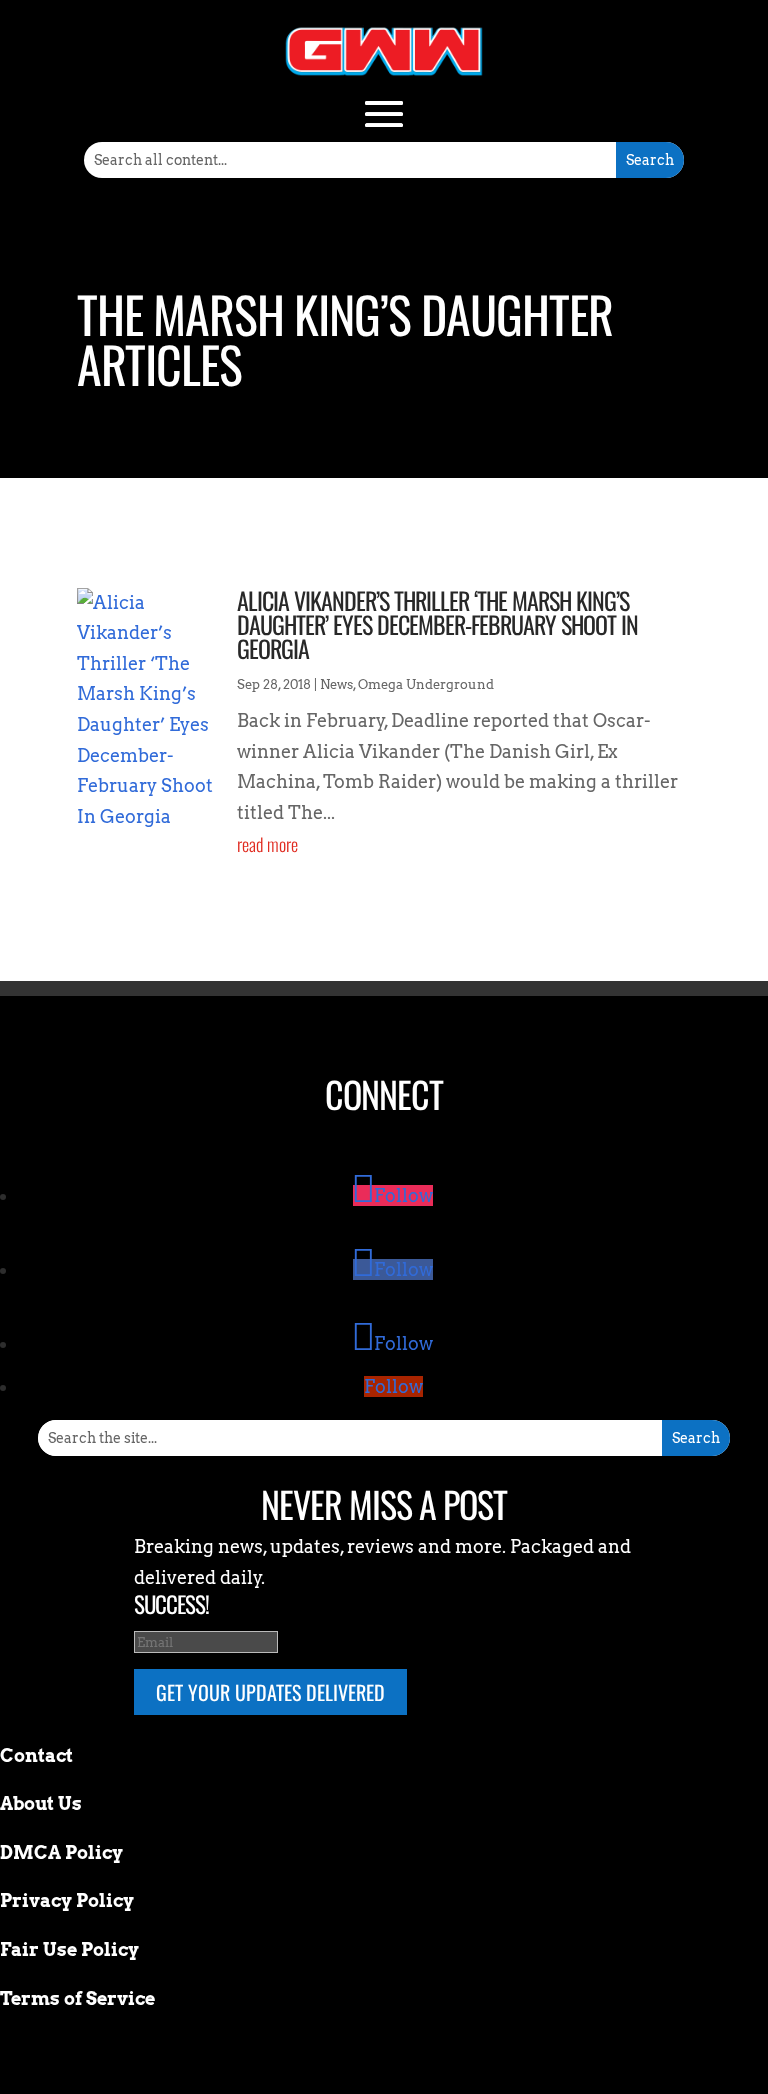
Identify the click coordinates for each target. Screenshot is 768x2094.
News (336, 684)
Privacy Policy (67, 1900)
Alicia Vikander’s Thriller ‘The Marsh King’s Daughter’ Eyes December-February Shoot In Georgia (437, 624)
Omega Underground (426, 684)
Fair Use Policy (69, 1949)
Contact (36, 1755)
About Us (41, 1803)
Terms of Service (77, 1998)
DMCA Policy (61, 1852)
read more (267, 844)
